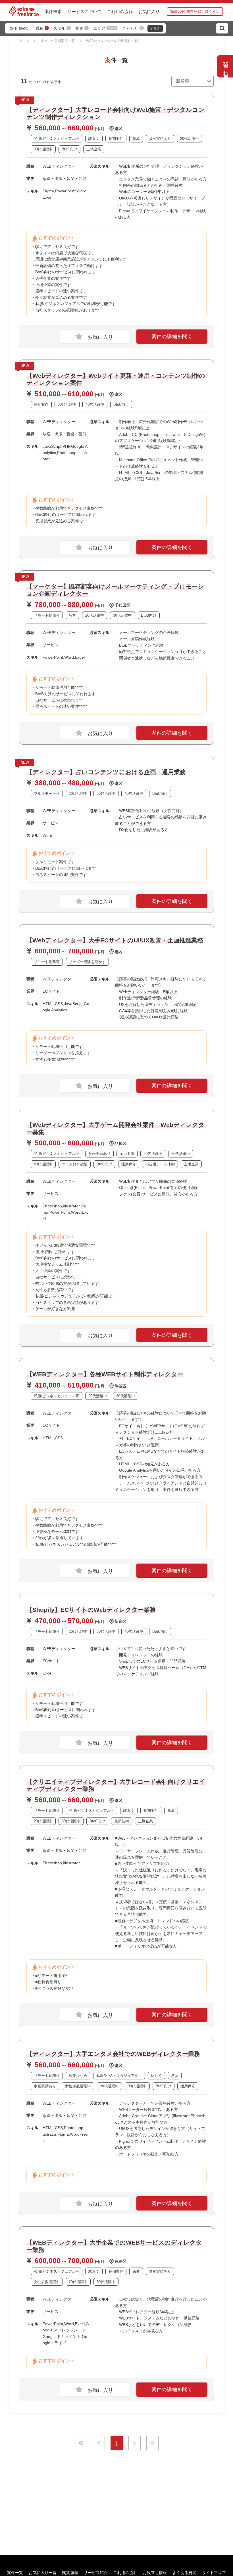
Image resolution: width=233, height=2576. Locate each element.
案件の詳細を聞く (172, 337)
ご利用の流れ (120, 11)
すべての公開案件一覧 (58, 41)
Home (25, 41)
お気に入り (149, 11)
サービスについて (84, 11)
